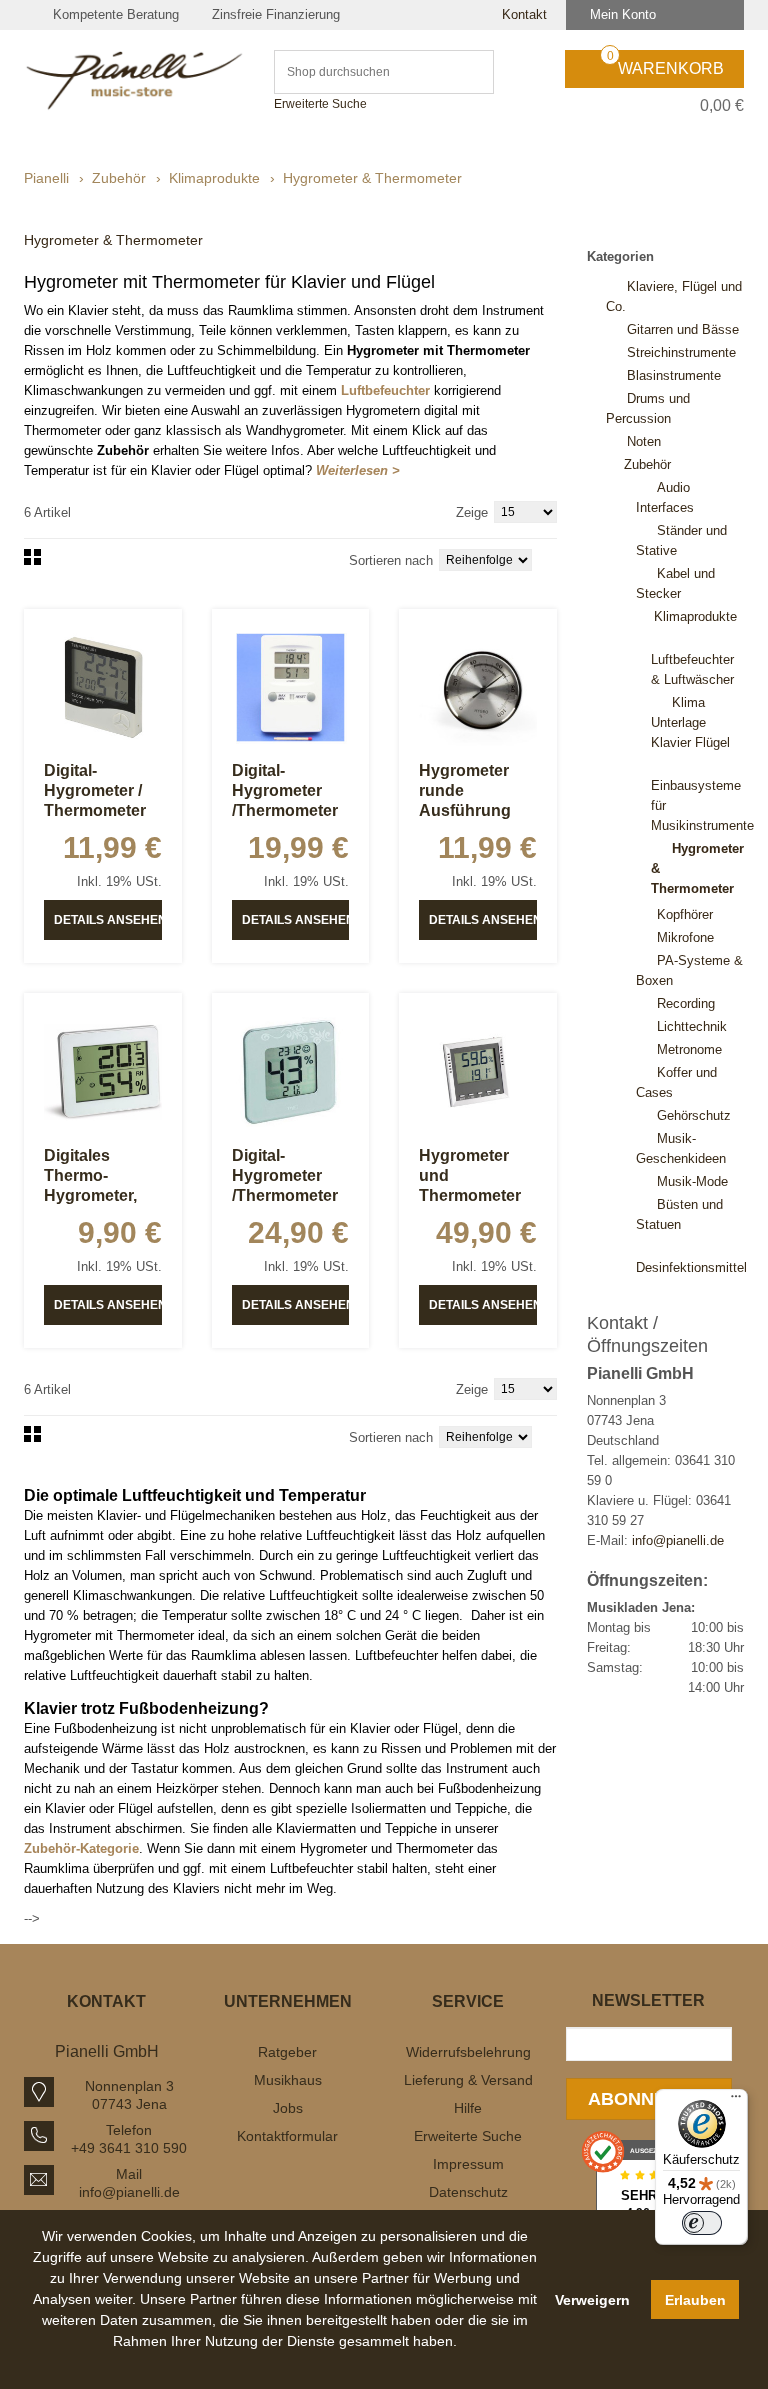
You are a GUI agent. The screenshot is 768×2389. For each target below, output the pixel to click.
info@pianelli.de (678, 1540)
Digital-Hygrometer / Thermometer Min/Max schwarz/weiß (95, 810)
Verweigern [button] (592, 2300)
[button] (286, 2364)
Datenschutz (468, 2192)
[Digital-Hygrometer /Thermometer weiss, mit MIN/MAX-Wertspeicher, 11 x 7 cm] (291, 688)
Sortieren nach (391, 560)
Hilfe (468, 2108)
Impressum (468, 2164)
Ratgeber (287, 2052)
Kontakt (522, 14)
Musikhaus (288, 2080)
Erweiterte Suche (320, 104)
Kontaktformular (287, 2136)
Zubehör (119, 178)
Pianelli (46, 178)
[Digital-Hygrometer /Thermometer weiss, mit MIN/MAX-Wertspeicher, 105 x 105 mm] (291, 1072)
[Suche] (469, 72)
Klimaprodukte (214, 178)
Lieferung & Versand (468, 2080)
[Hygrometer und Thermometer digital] (478, 1072)
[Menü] (736, 2101)
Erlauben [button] (695, 2300)
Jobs (288, 2108)
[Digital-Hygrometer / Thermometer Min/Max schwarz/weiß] (103, 688)
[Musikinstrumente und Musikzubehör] (134, 80)
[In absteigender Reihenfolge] (552, 558)
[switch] (702, 2223)
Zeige (472, 512)
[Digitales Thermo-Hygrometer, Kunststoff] (103, 1072)
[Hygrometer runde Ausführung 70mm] (478, 688)
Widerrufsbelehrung (468, 2052)
